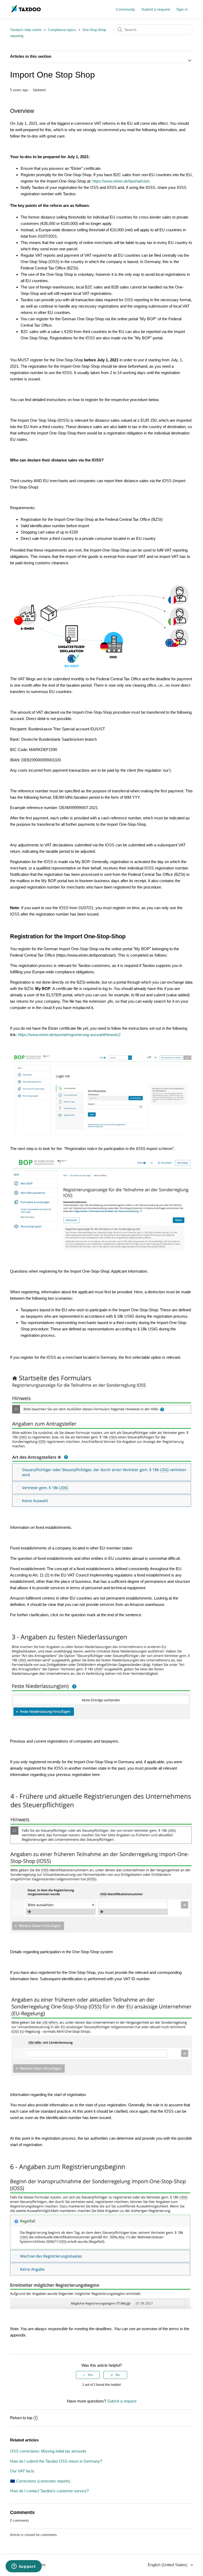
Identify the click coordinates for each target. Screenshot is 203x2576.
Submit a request (156, 9)
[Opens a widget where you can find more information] (24, 2567)
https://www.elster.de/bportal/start (121, 181)
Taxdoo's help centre (26, 30)
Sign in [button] (182, 9)
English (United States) (168, 2565)
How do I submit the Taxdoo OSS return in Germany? (56, 2461)
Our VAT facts (22, 2471)
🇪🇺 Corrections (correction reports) (40, 2481)
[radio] (88, 2375)
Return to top (21, 2418)
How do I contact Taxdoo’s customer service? (49, 2491)
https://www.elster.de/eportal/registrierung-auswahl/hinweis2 (69, 1035)
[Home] (26, 12)
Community (126, 9)
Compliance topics (62, 30)
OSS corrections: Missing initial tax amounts (48, 2451)
